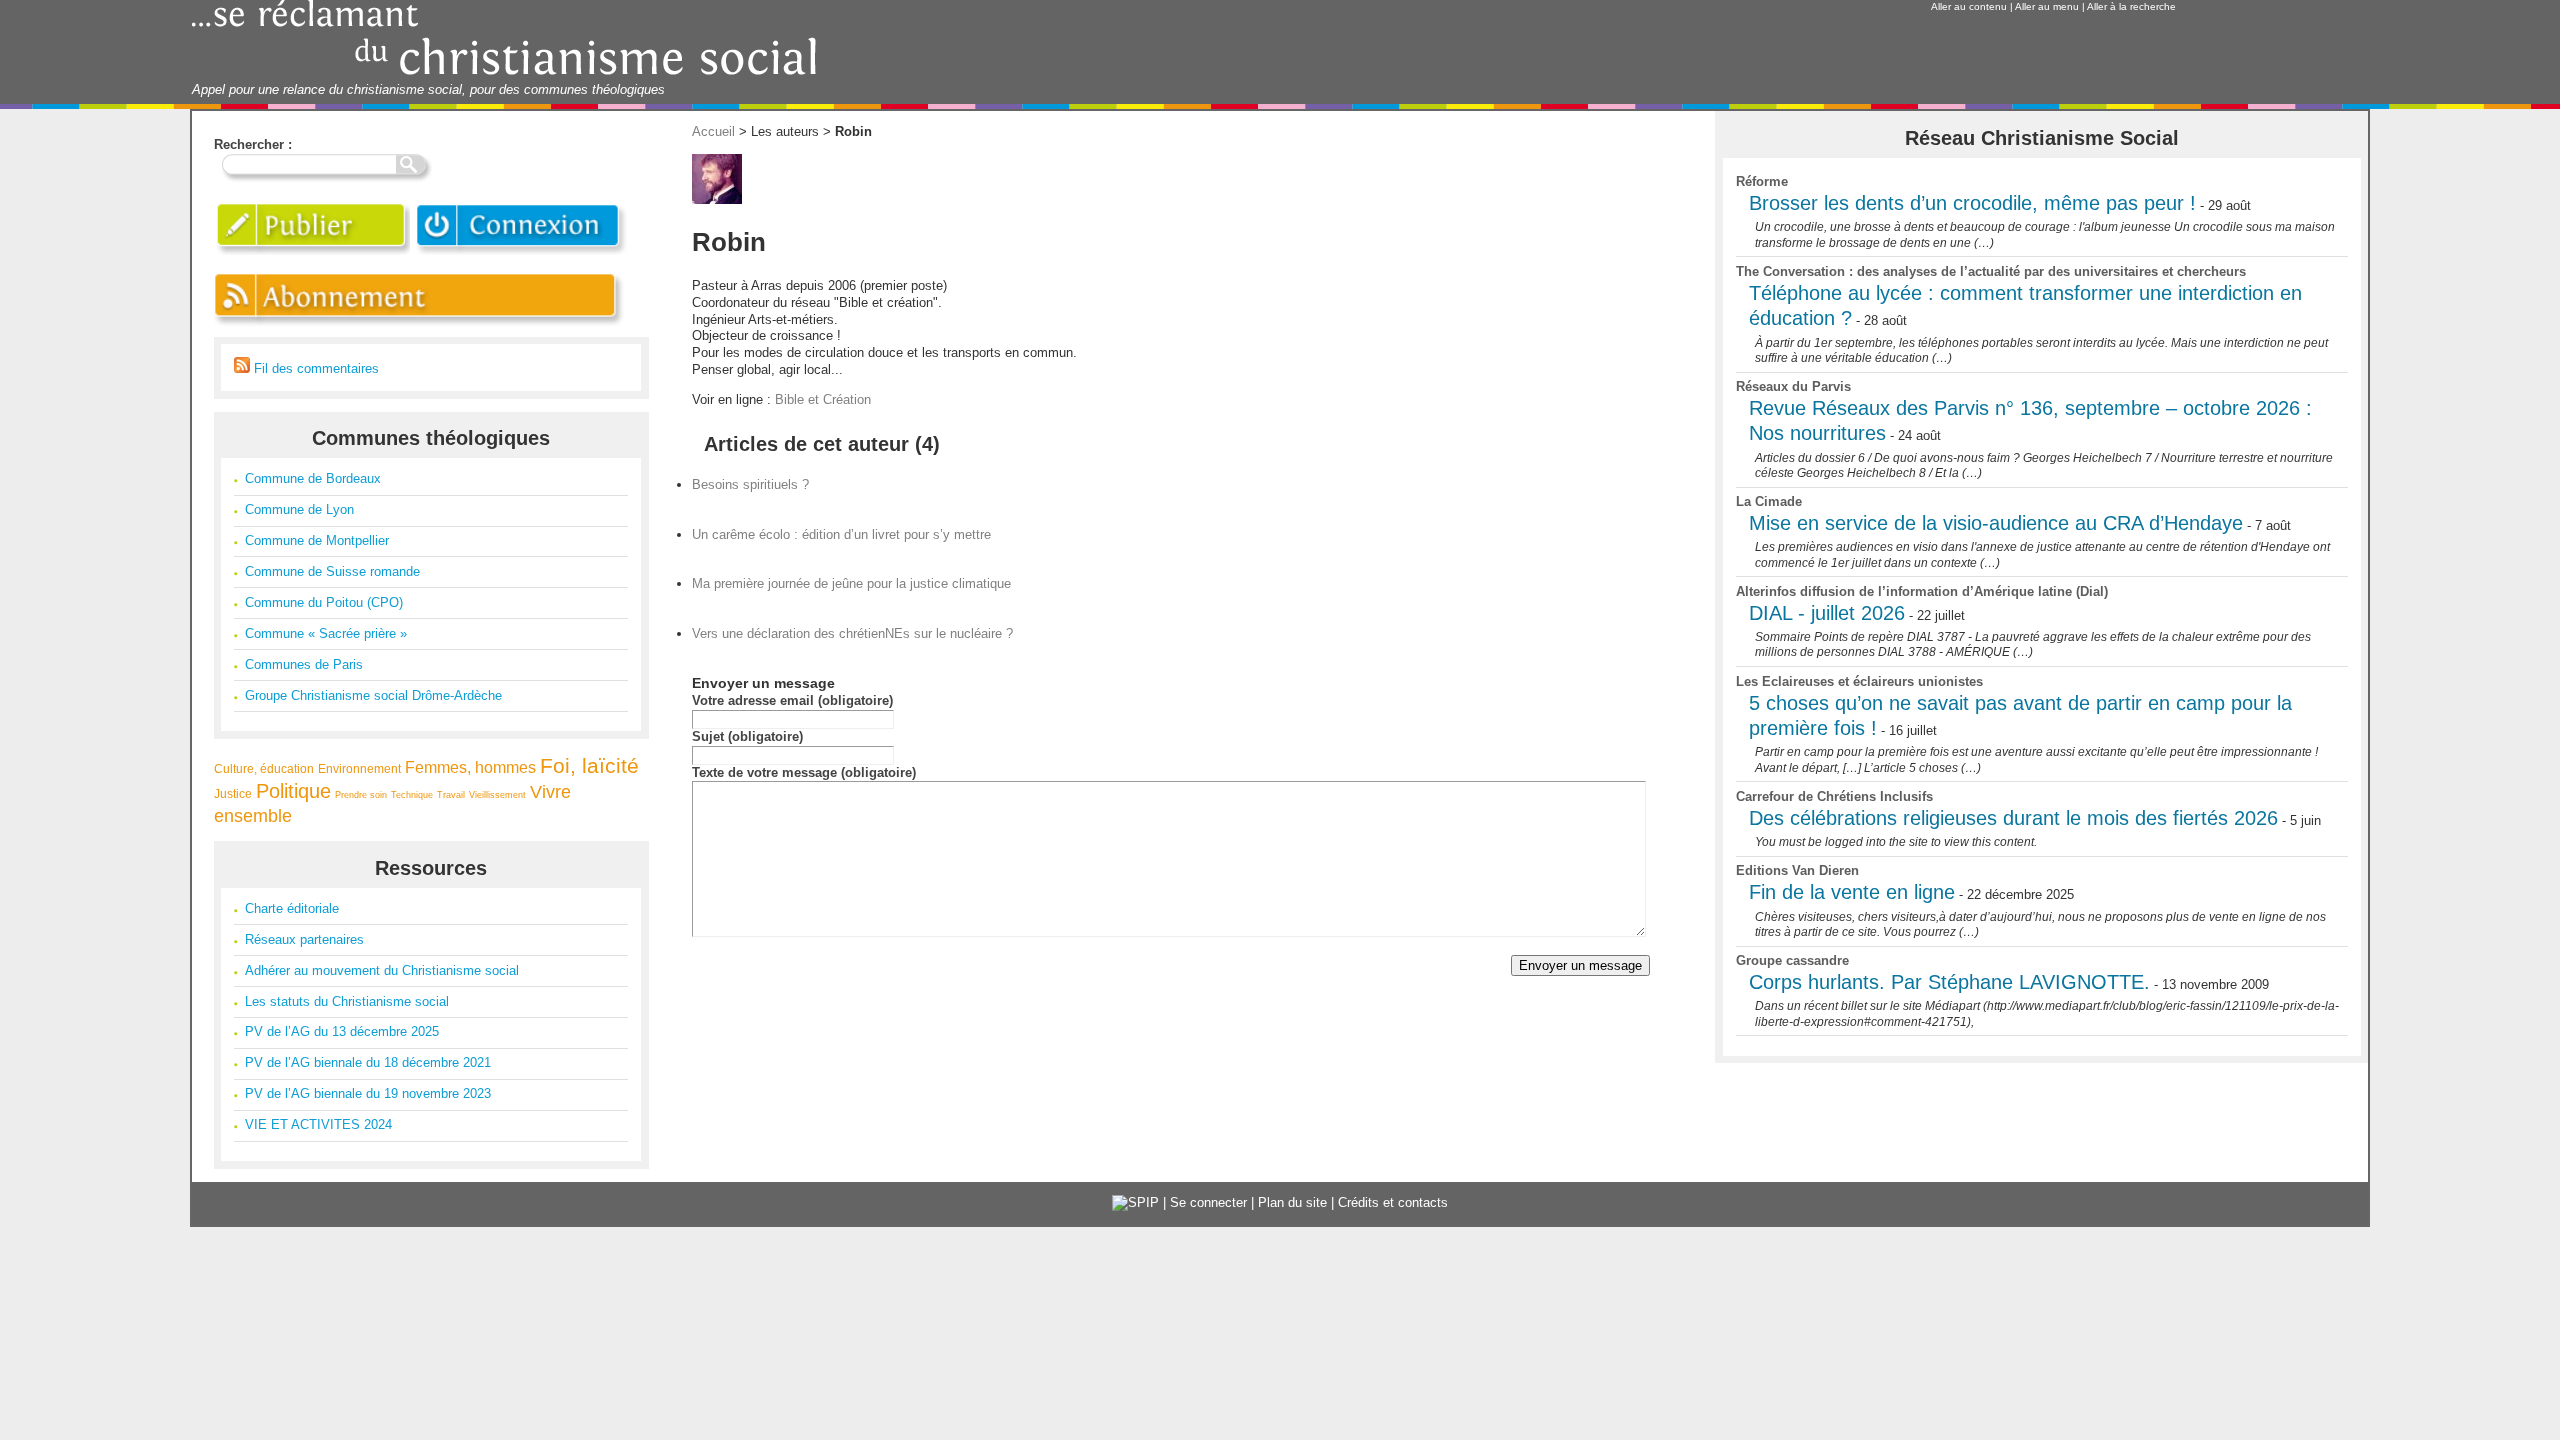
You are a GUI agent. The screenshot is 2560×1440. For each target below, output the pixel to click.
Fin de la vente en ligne (1852, 892)
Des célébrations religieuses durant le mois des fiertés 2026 (2013, 818)
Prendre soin (361, 795)
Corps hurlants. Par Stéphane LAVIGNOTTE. (1949, 982)
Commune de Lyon (299, 509)
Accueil (713, 131)
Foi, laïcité (589, 765)
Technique (412, 795)
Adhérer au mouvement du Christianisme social (382, 970)
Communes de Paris (304, 664)
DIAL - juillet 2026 (1827, 613)
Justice (233, 793)
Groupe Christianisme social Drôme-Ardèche (373, 695)
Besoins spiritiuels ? (750, 484)
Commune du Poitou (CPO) (324, 602)
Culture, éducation (264, 768)
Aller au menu (2047, 6)
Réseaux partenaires (304, 939)
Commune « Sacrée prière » (326, 633)
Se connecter (1208, 1202)
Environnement (359, 768)
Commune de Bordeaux (313, 478)
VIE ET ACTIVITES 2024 (318, 1124)
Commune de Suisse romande (332, 571)
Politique (293, 791)
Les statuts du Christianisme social (347, 1001)
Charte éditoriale (292, 908)
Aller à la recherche (2131, 6)
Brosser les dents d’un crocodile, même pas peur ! (1972, 203)
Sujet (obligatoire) (747, 736)
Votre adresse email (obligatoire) (792, 700)
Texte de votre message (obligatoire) (804, 772)
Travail (451, 795)
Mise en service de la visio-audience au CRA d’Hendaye (1996, 523)
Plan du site (1292, 1202)
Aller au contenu (1969, 6)
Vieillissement (497, 795)
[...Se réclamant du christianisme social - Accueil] (504, 72)
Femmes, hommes (470, 767)
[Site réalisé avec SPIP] (1135, 1202)
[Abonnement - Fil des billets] (420, 327)
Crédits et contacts (1393, 1202)
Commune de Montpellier (317, 540)
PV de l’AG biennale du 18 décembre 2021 (368, 1062)
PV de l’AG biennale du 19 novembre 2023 (368, 1093)
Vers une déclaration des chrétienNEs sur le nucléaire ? (852, 633)
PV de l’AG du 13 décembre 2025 (342, 1031)
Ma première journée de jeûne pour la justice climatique (851, 583)
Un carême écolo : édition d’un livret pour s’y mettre (841, 534)
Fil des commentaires (314, 368)
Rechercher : (253, 144)
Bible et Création (823, 399)
